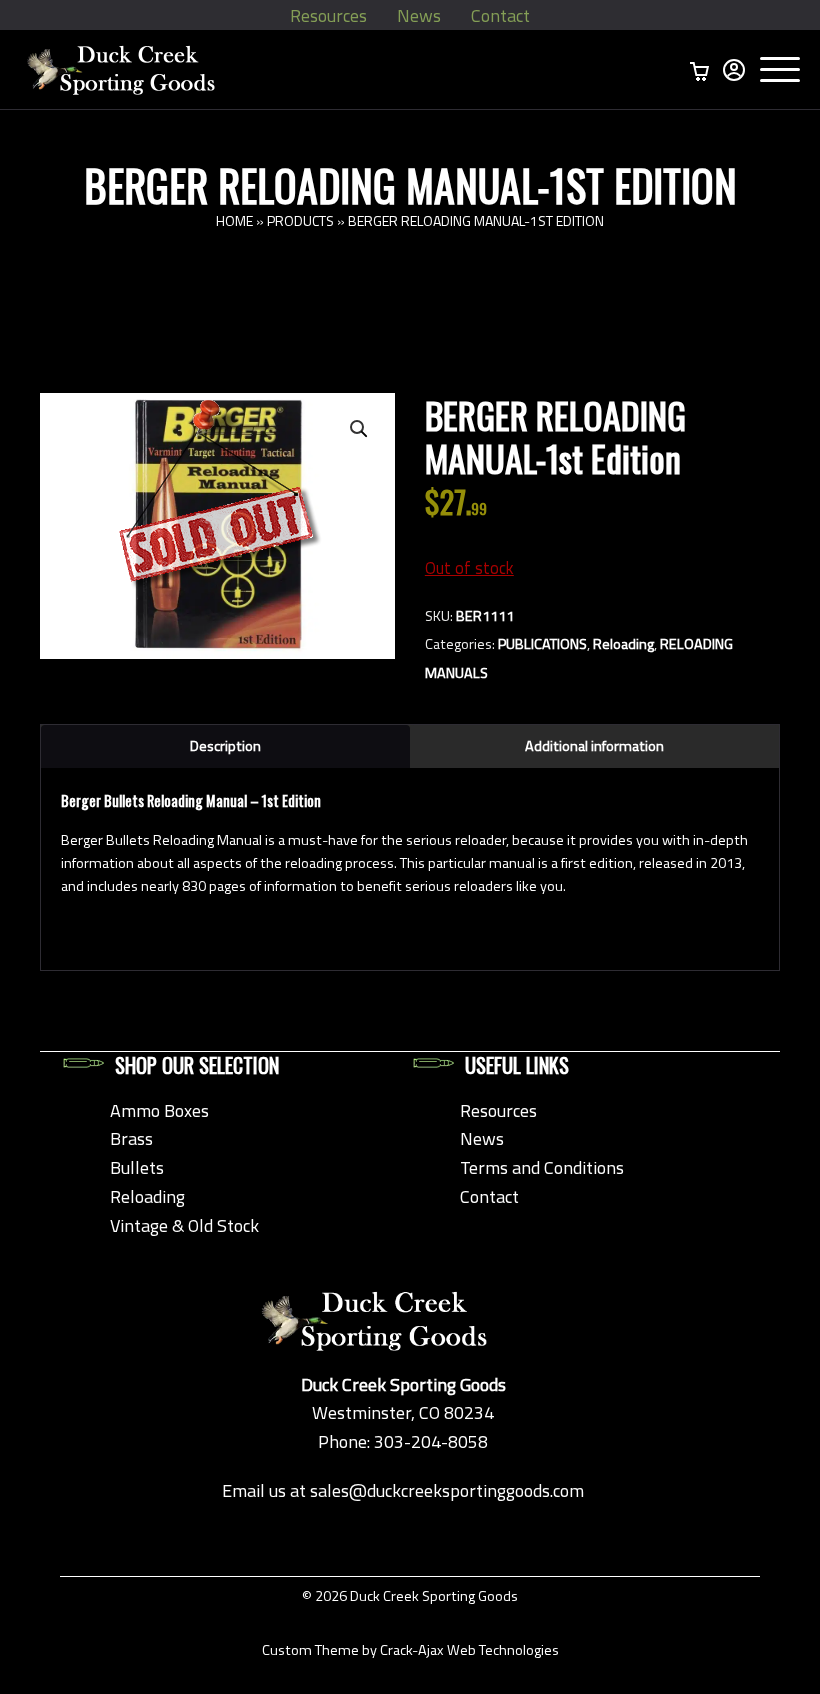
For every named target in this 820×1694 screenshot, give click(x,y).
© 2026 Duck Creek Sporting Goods (410, 1596)
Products (300, 220)
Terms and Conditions (542, 1167)
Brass (131, 1138)
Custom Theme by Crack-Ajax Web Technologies (410, 1650)
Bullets (137, 1167)
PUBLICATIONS (542, 644)
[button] (359, 429)
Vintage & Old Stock (184, 1225)
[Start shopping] (700, 70)
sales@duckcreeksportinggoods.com (447, 1490)
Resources (328, 15)
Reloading (623, 644)
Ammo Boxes (159, 1110)
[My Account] (734, 70)
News (419, 15)
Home (234, 220)
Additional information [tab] (594, 746)
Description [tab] (225, 746)
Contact (500, 15)
